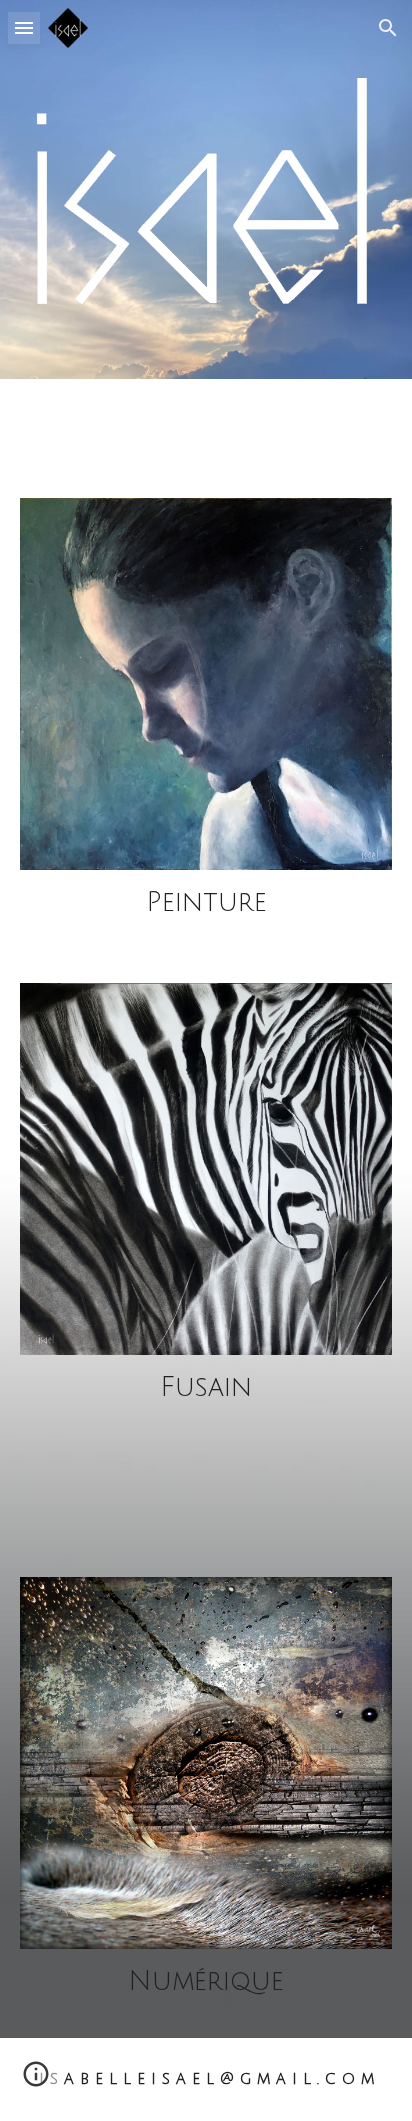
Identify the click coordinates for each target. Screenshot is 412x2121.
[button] (24, 27)
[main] (206, 902)
